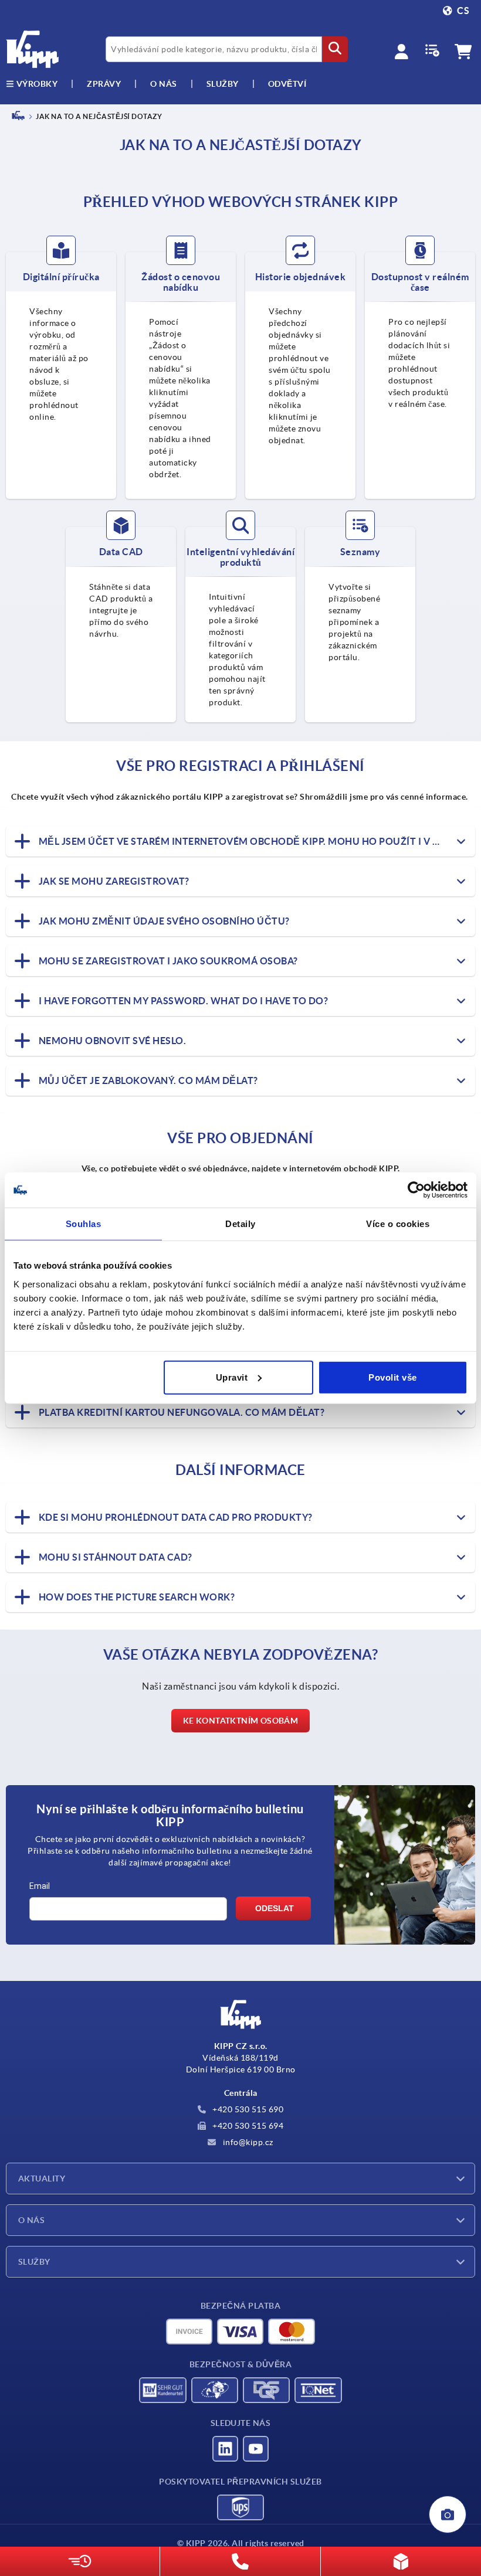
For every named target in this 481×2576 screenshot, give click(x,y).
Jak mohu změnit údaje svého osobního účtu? (163, 921)
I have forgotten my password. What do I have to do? (182, 1001)
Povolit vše (393, 1377)
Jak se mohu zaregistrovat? (113, 881)
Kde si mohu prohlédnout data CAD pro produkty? (175, 1517)
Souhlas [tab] (84, 1224)
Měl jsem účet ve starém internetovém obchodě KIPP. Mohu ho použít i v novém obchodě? (256, 841)
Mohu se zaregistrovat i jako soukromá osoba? (167, 961)
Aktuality (42, 2179)
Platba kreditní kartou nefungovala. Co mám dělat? (180, 1412)
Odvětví (287, 84)
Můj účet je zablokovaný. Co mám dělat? (147, 1080)
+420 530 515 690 (247, 2109)
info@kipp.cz (247, 2142)
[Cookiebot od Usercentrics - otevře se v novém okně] (416, 1190)
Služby (34, 2262)
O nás (164, 84)
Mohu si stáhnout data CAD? (114, 1557)
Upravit (232, 1377)
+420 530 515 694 (247, 2126)
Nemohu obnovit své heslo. (111, 1041)
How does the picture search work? (136, 1597)
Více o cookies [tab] (398, 1224)
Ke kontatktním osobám (240, 1721)
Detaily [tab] (240, 1224)
